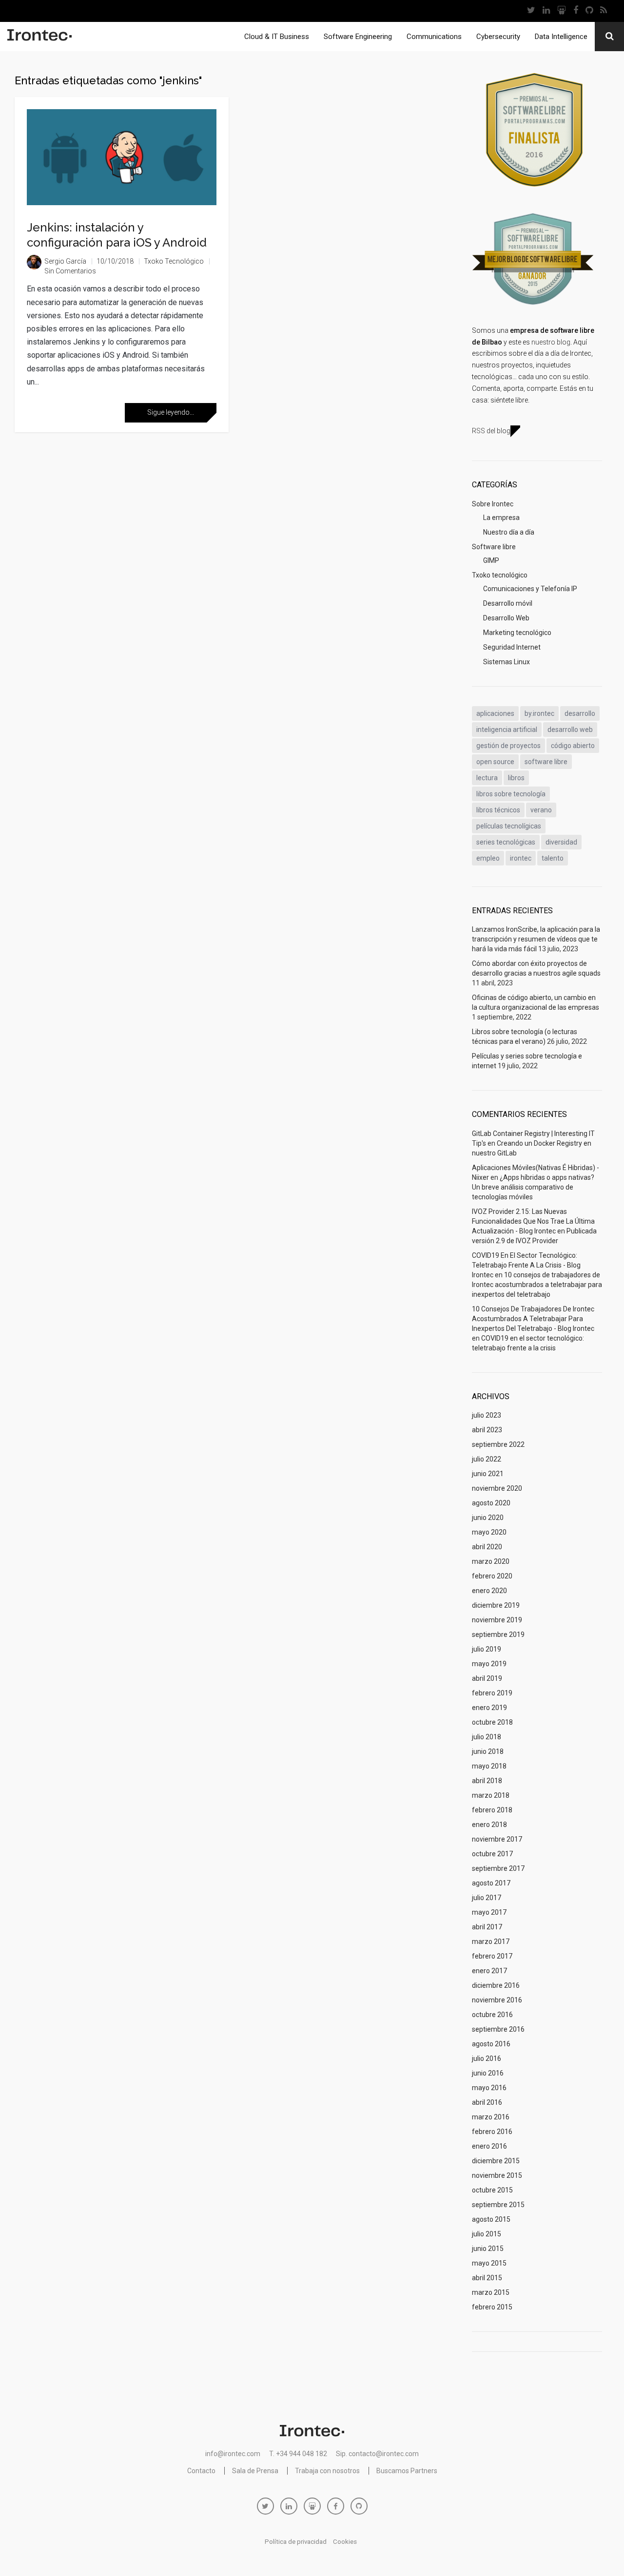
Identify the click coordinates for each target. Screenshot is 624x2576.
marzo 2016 (491, 2117)
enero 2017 (489, 1971)
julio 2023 (487, 1415)
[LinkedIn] (546, 11)
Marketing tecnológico (517, 633)
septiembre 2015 (498, 2205)
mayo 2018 (489, 1766)
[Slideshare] (561, 11)
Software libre (494, 547)
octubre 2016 (492, 2015)
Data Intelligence (561, 37)
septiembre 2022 (498, 1444)
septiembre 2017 (498, 1868)
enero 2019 (489, 1708)
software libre (546, 762)
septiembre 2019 (498, 1634)
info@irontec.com (233, 2454)
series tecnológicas (506, 842)
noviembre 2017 (497, 1839)
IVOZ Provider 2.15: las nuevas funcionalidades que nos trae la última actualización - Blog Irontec (533, 1221)
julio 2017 (487, 1898)
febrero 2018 (492, 1810)
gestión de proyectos (508, 746)
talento (553, 858)
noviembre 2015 (497, 2175)
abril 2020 (487, 1547)
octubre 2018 (492, 1722)
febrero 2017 (492, 1956)
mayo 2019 (489, 1664)
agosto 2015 (491, 2219)
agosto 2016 (491, 2044)
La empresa (501, 518)
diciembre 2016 (496, 1985)
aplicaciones (495, 713)
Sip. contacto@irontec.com (377, 2454)
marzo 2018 (491, 1795)
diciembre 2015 (496, 2161)
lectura (487, 778)
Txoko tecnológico (174, 261)
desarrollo (580, 713)
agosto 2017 (491, 1883)
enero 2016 (489, 2146)
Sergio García (65, 261)
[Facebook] (575, 11)
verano (541, 810)
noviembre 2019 (497, 1620)
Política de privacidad (296, 2542)
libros (516, 778)
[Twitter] (531, 11)
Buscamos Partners (407, 2471)
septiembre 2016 (498, 2029)
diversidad (561, 842)
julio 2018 (487, 1737)
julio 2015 (487, 2234)
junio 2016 (488, 2073)
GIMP (491, 560)
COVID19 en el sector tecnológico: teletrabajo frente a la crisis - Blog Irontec (526, 1265)
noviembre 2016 (497, 2000)
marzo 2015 (491, 2292)
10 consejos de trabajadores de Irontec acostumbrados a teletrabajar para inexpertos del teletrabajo (537, 1285)
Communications (434, 37)
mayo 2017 (489, 1912)
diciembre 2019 (496, 1605)
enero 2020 (489, 1591)
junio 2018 (488, 1751)
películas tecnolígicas (509, 826)
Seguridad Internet (512, 647)
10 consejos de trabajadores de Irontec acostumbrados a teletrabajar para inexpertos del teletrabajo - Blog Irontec (533, 1319)
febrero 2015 (492, 2307)
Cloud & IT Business (277, 37)
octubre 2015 (492, 2190)
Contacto (201, 2471)
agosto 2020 (491, 1503)
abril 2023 (487, 1430)
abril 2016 (487, 2102)
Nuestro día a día (509, 532)
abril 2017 (487, 1927)
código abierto (573, 746)
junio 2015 (488, 2249)
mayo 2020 (489, 1532)
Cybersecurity (498, 37)
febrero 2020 (492, 1576)
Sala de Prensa (255, 2471)
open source (495, 762)
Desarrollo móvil (508, 603)
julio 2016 (487, 2058)
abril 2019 (487, 1678)
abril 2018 (487, 1781)
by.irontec (539, 713)
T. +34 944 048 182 (298, 2454)
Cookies (345, 2542)
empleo (488, 858)
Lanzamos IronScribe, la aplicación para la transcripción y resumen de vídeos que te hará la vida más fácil (536, 939)
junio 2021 (488, 1474)
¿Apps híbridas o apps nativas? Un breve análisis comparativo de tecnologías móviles (533, 1187)
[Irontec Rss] (603, 11)
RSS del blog (491, 431)
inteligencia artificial (507, 730)
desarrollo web (570, 730)
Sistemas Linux (507, 662)
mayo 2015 (489, 2263)
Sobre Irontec (493, 504)
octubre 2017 (492, 1854)
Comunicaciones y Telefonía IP (530, 589)
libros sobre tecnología (511, 794)
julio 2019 (487, 1649)
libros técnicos (498, 810)
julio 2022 (487, 1459)
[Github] (589, 11)
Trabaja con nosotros (327, 2471)
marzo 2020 (491, 1561)
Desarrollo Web (506, 618)
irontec (521, 858)
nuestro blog (551, 342)
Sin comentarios (70, 271)
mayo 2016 (489, 2088)
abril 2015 (487, 2278)
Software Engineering (358, 37)
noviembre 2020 (497, 1488)
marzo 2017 (491, 1942)
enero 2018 (489, 1825)
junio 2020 (488, 1518)
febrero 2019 (492, 1693)
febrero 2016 (492, 2132)
